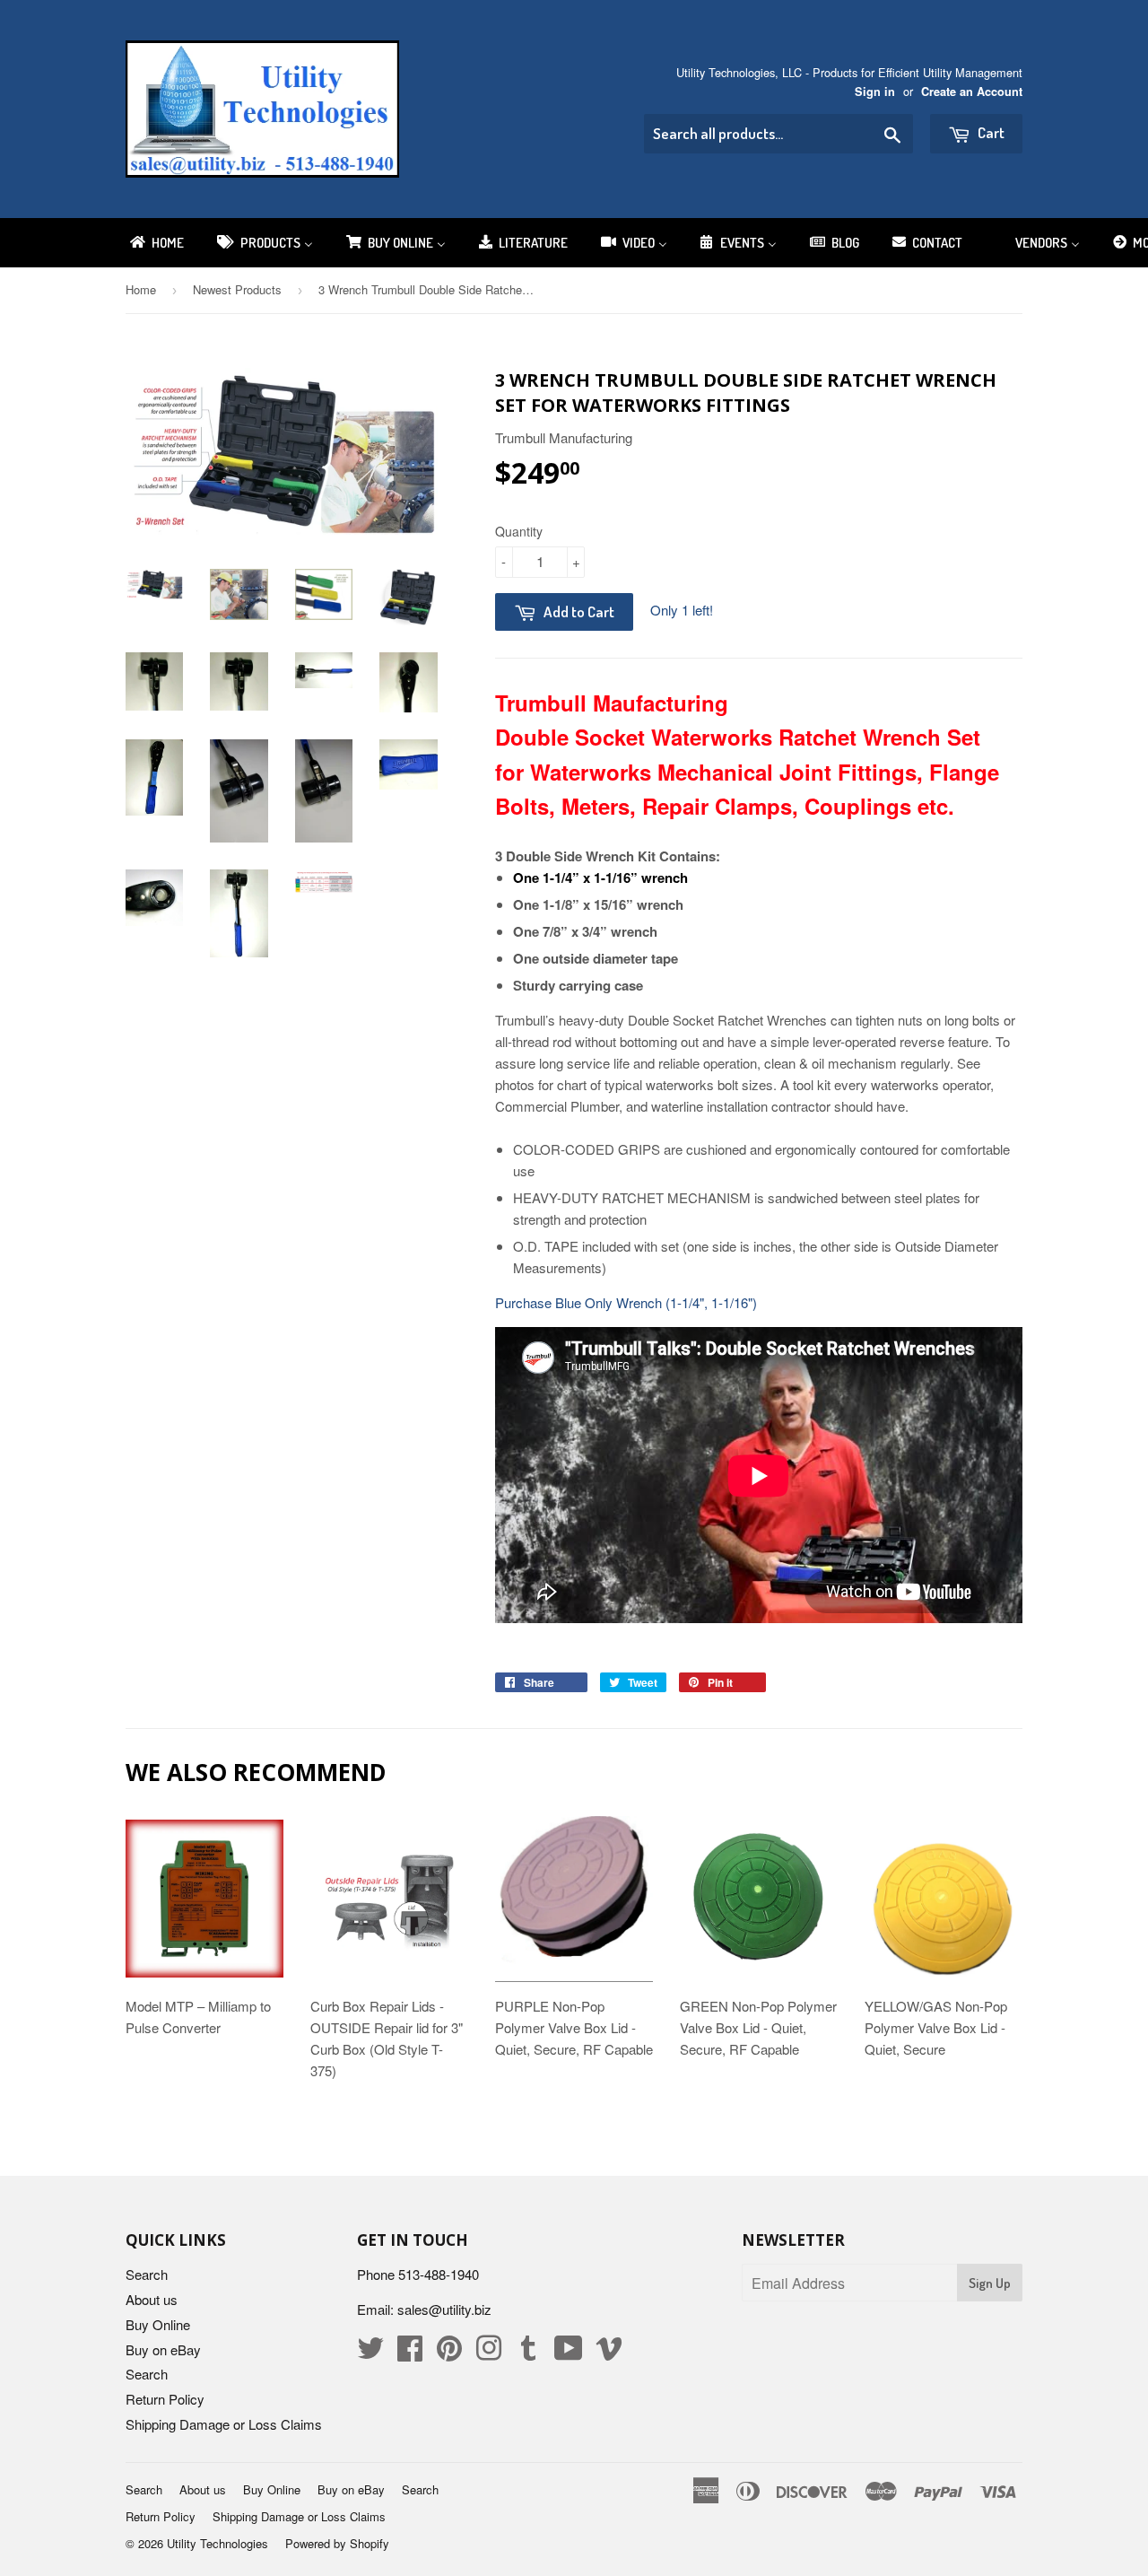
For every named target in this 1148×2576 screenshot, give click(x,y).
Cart (990, 132)
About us (152, 2299)
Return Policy (165, 2399)
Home (141, 289)
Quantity (519, 531)
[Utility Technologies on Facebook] (410, 2353)
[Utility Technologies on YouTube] (569, 2353)
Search (147, 2274)
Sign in (875, 92)
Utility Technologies (217, 2543)
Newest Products (237, 289)
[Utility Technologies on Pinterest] (449, 2353)
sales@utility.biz (444, 2309)
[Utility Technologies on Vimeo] (609, 2353)
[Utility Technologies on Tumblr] (528, 2353)
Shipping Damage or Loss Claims (224, 2424)
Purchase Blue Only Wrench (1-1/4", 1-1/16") (626, 1302)
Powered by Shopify (337, 2543)
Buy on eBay (163, 2349)
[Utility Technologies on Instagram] (489, 2353)
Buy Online (158, 2324)
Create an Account (972, 92)
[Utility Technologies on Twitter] (370, 2353)
